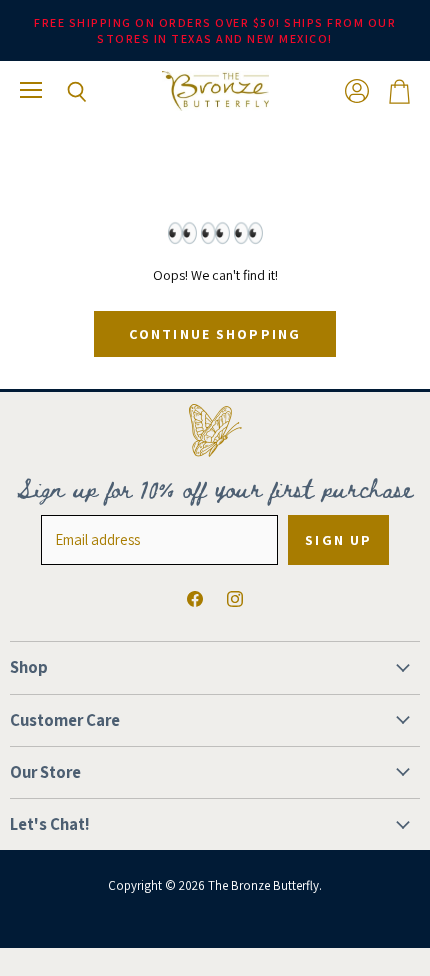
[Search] (62, 92)
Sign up (338, 540)
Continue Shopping (215, 334)
